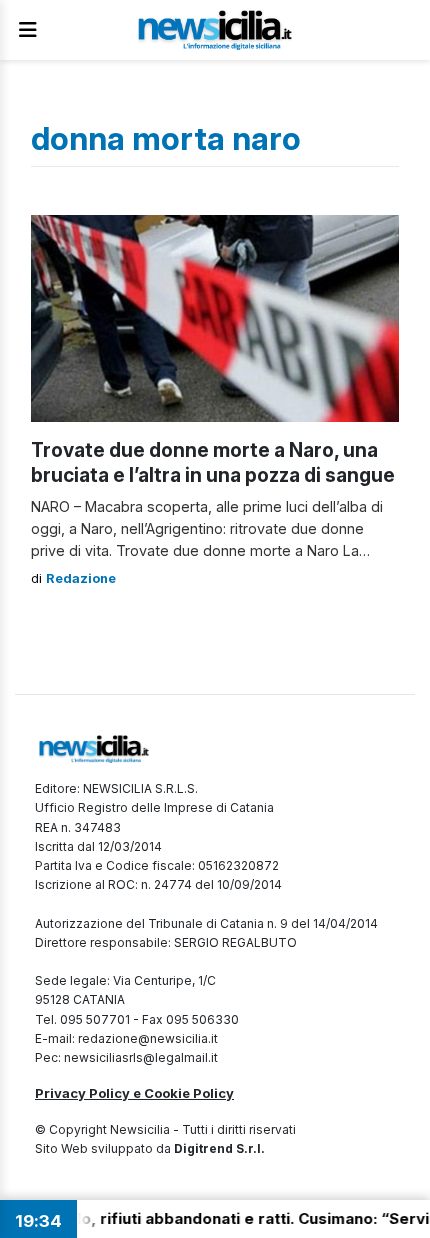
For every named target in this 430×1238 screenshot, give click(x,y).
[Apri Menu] (28, 30)
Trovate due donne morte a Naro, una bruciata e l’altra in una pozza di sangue (213, 462)
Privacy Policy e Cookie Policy (134, 1093)
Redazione (81, 578)
